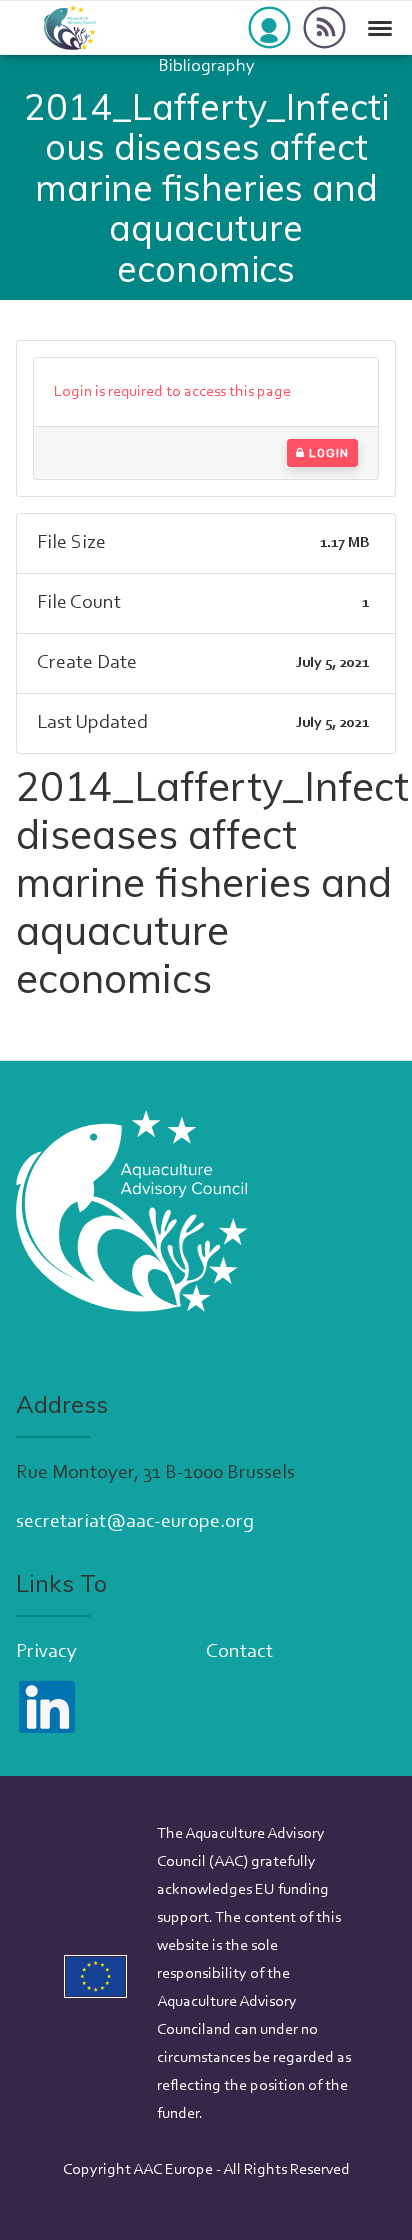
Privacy (46, 1652)
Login (327, 453)
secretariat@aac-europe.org (135, 1522)
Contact (239, 1652)
